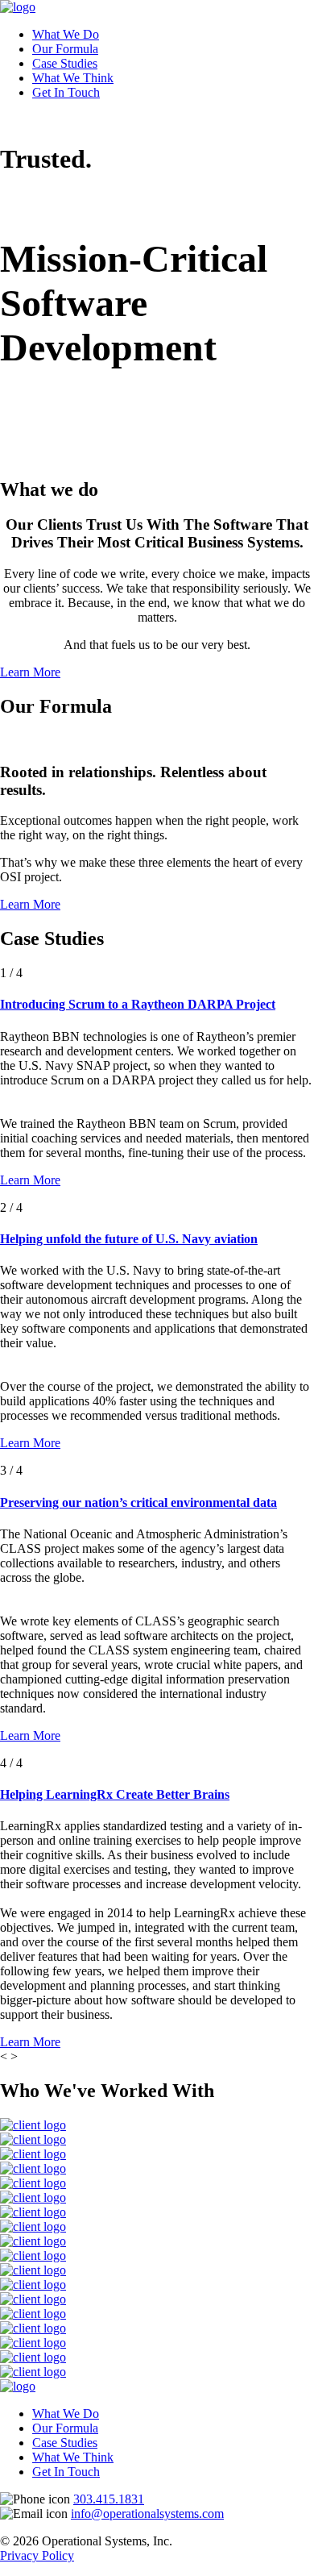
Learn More (30, 672)
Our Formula (65, 49)
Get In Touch (66, 92)
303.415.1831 (109, 2499)
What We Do (66, 34)
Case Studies (65, 63)
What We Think (73, 78)
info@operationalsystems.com (147, 2514)
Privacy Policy (37, 2555)
